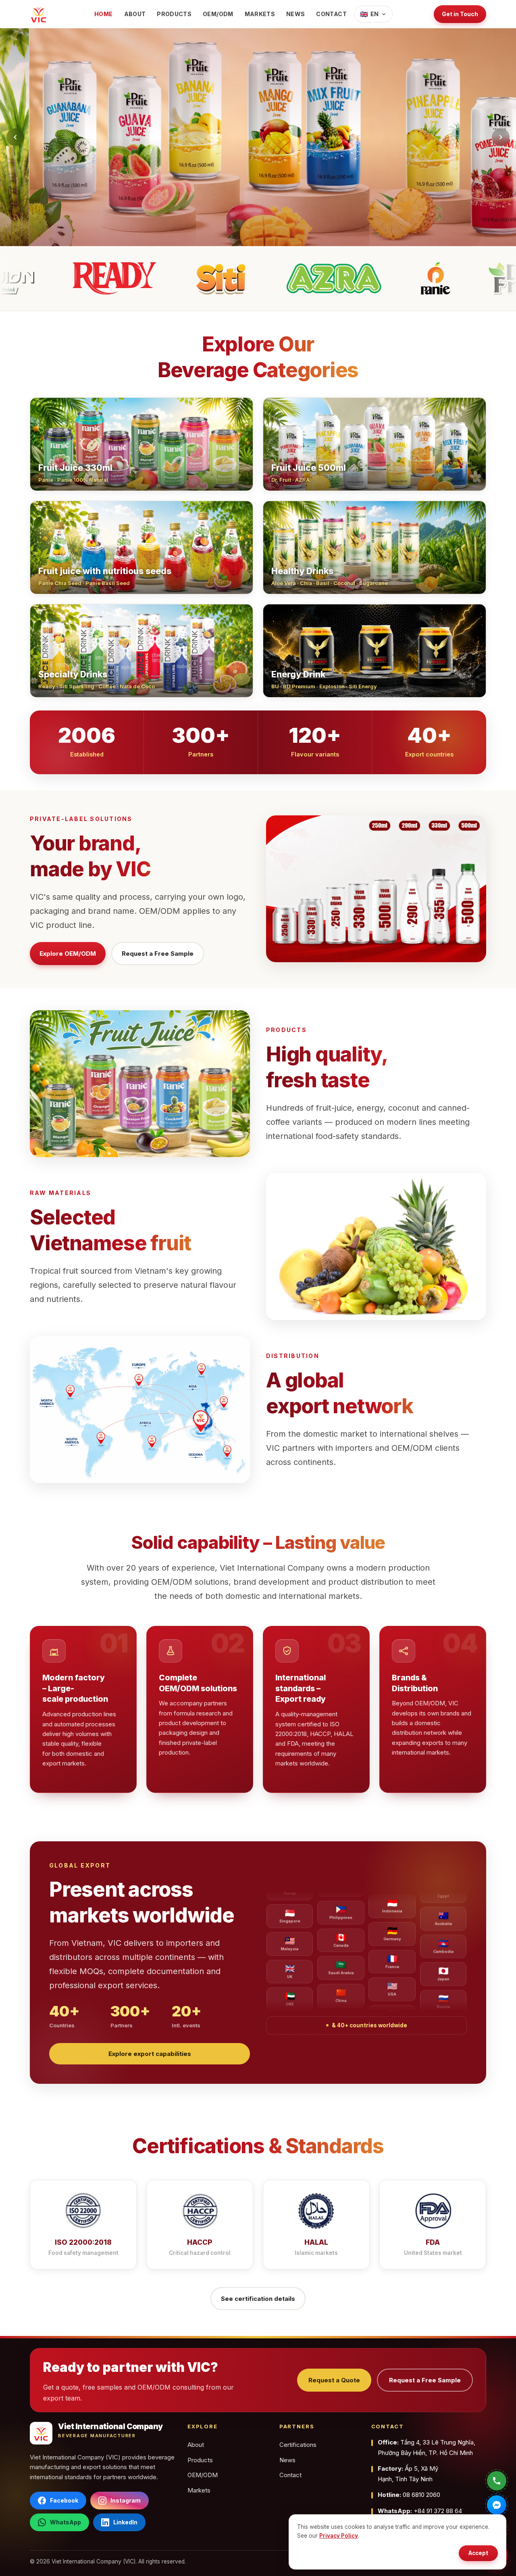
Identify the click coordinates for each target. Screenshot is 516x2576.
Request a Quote (334, 2380)
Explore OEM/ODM (68, 954)
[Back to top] (19, 2563)
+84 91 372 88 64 (420, 2511)
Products (174, 14)
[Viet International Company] (39, 14)
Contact (331, 14)
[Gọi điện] (497, 2481)
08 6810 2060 (409, 2495)
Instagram (126, 2500)
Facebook (64, 2500)
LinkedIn (125, 2522)
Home (103, 14)
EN (369, 14)
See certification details (258, 2299)
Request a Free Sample (158, 954)
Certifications (298, 2445)
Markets (260, 14)
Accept (478, 2553)
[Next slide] (501, 137)
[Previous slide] (15, 137)
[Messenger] (497, 2505)
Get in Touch (460, 14)
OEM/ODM (218, 14)
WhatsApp (66, 2522)
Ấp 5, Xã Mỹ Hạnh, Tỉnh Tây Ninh (408, 2474)
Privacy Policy (339, 2536)
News (295, 14)
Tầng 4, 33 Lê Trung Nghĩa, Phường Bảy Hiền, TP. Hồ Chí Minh (427, 2448)
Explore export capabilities (150, 2054)
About (135, 14)
